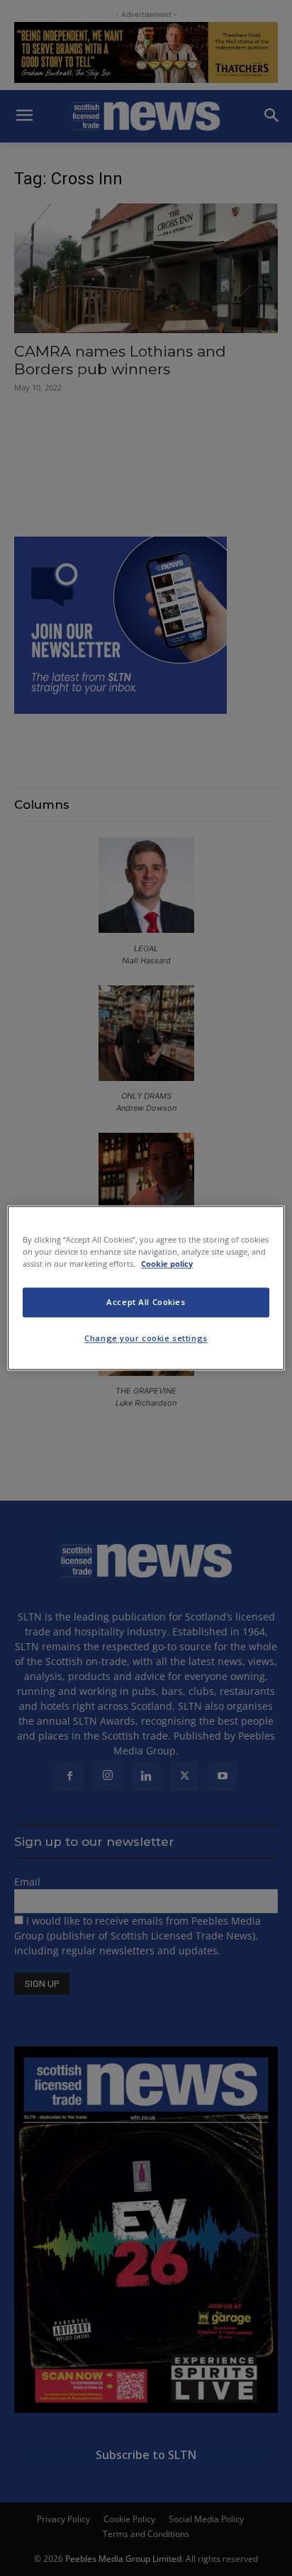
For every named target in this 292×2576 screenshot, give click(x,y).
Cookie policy (167, 1264)
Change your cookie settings (146, 1339)
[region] (146, 1288)
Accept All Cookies (146, 1303)
